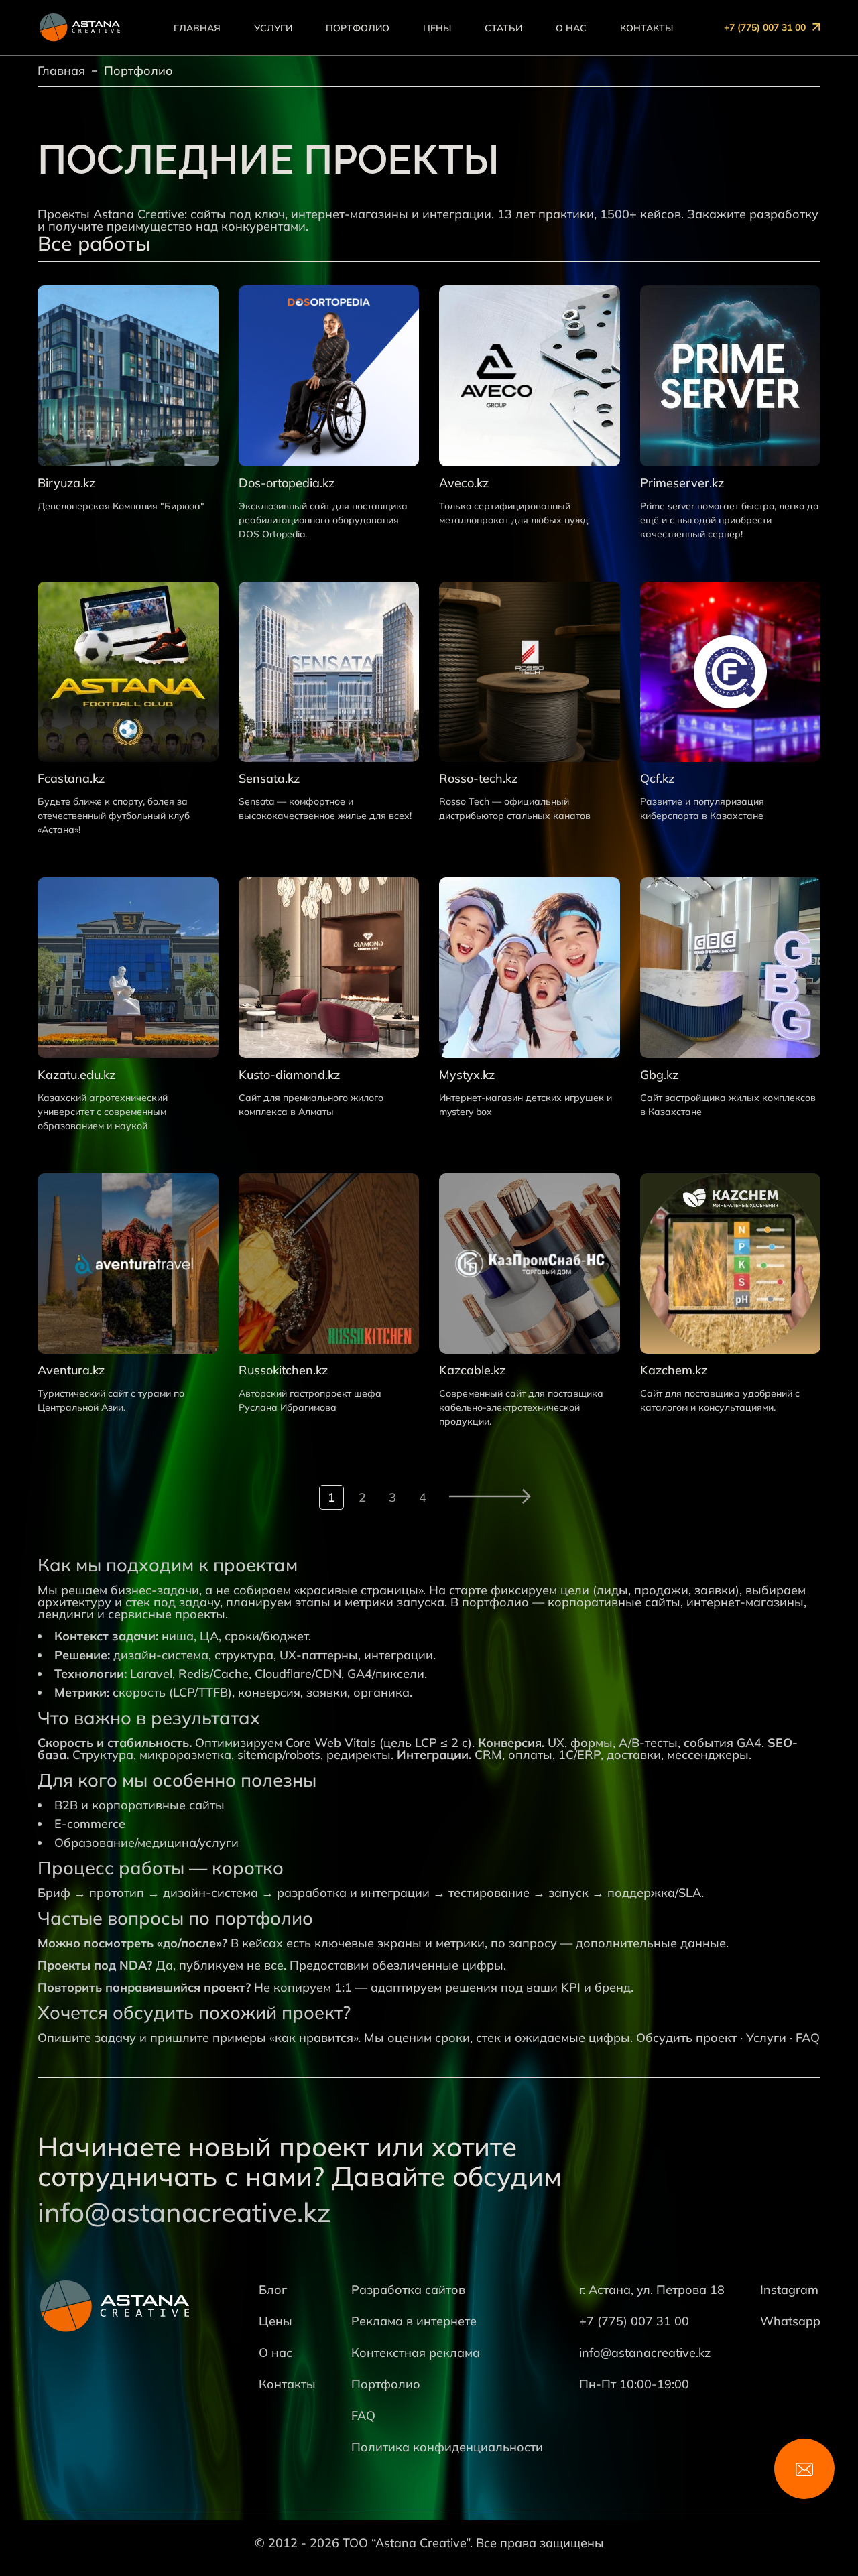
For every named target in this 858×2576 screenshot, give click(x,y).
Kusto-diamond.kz (289, 1075)
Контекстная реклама (416, 2353)
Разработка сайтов (408, 2290)
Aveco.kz (464, 483)
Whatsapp (790, 2321)
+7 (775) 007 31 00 (765, 27)
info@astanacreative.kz (184, 2212)
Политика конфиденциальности (447, 2447)
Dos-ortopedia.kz (287, 483)
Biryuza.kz (66, 483)
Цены (437, 28)
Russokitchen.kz (283, 1370)
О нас (571, 28)
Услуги (273, 28)
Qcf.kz (657, 779)
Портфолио (358, 28)
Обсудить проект (686, 2038)
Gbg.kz (659, 1075)
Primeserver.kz (682, 483)
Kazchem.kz (674, 1370)
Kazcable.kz (472, 1370)
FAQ (808, 2038)
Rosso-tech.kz (478, 779)
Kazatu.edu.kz (76, 1075)
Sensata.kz (269, 779)
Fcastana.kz (71, 779)
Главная (197, 28)
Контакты (647, 28)
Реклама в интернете (414, 2321)
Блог (273, 2290)
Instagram (789, 2290)
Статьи (503, 28)
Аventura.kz (71, 1370)
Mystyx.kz (467, 1075)
